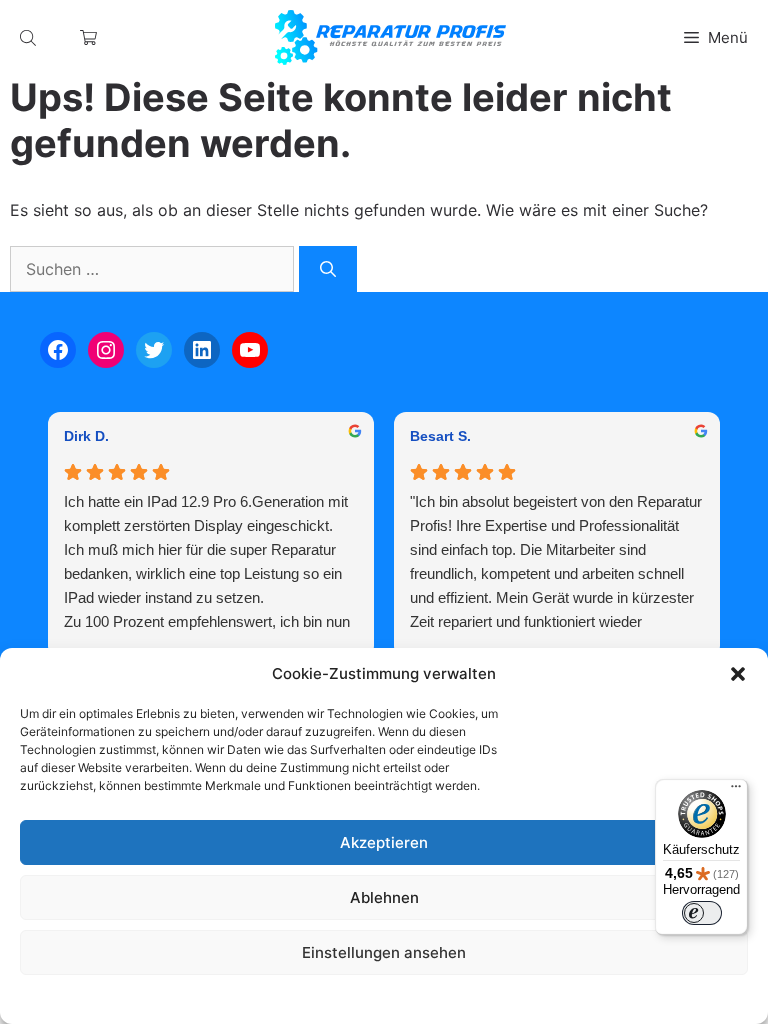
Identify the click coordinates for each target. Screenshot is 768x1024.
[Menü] (736, 791)
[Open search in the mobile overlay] (30, 37)
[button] (738, 674)
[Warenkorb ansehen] (88, 37)
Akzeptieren (384, 842)
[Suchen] (328, 269)
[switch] (702, 913)
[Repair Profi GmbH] (391, 37)
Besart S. (440, 436)
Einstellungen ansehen (384, 952)
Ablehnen (384, 897)
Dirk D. (86, 436)
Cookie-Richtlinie (282, 998)
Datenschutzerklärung (403, 998)
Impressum (506, 998)
